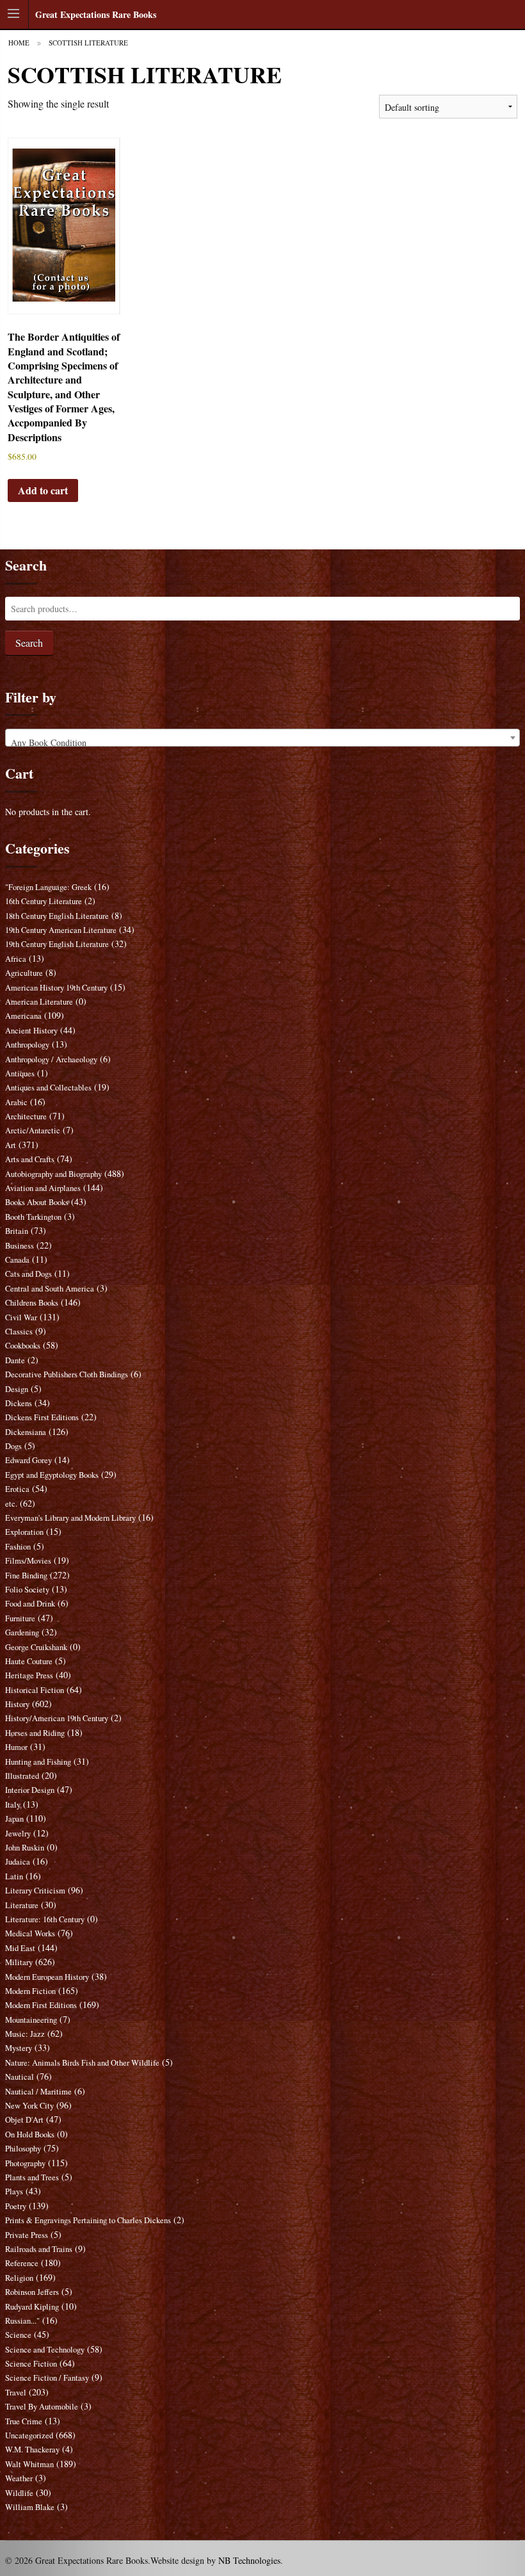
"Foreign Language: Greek (48, 887)
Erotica (17, 1489)
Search (29, 643)
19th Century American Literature (61, 930)
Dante (15, 1360)
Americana (23, 1016)
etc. (11, 1504)
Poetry (16, 2206)
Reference (22, 2263)
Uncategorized (29, 2435)
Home (19, 43)
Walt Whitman (29, 2464)
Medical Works (30, 1933)
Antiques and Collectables (48, 1088)
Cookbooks (23, 1346)
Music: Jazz (25, 2034)
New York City (29, 2106)
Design (17, 1389)
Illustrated (22, 1776)
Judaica (18, 1862)
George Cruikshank (36, 1647)
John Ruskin (25, 1848)
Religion (19, 2278)
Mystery (19, 2048)
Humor (16, 1747)
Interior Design (30, 1790)
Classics (19, 1332)
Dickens (19, 1403)
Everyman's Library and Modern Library (70, 1518)
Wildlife (19, 2493)
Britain (17, 1231)
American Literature (39, 1002)
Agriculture (24, 973)
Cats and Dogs (28, 1274)
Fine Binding (26, 1576)
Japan (14, 1819)
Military (19, 1962)
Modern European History (47, 1977)
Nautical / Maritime (38, 2092)
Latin (14, 1876)
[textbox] (262, 743)
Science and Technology (45, 2350)
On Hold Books (30, 2135)
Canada (17, 1260)
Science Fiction (31, 2364)
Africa (16, 959)
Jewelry (18, 1834)
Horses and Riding (35, 1733)
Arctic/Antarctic (33, 1130)
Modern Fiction (30, 1991)
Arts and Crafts (30, 1159)
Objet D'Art (24, 2120)
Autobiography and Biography (53, 1174)
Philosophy (23, 2149)
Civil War (21, 1317)
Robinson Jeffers (32, 2292)
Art (11, 1145)
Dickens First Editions (42, 1417)
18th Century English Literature (57, 916)
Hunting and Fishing (38, 1762)
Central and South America (50, 1289)
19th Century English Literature (57, 944)
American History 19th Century (56, 988)
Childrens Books (32, 1303)
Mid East (20, 1948)
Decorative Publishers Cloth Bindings (67, 1374)
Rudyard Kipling (32, 2307)
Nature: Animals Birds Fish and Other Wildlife (82, 2063)
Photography (25, 2163)
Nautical (20, 2077)
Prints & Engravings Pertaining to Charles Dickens (88, 2220)
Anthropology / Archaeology (51, 1059)
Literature (22, 1905)
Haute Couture (29, 1661)
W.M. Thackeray (32, 2450)
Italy (13, 1805)
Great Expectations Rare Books (96, 14)
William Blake (30, 2507)
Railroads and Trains (39, 2249)
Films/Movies (28, 1561)
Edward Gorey (28, 1460)
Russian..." (22, 2321)
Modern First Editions (41, 2005)
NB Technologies (249, 2560)
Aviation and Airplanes (43, 1188)
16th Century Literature (44, 901)
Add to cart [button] (43, 490)
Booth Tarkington (33, 1217)
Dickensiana (26, 1432)
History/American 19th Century (57, 1718)
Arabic (16, 1102)
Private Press (27, 2235)
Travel (16, 2393)
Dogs (13, 1446)
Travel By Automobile (42, 2407)
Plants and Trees (32, 2177)
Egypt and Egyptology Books (52, 1475)
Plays (14, 2191)
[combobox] (262, 738)
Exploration (24, 1532)
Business (20, 1246)
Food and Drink (30, 1604)
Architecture (26, 1116)
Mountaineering (31, 2020)
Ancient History (31, 1031)
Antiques (20, 1073)
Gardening (22, 1632)
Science (18, 2335)
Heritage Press (29, 1675)
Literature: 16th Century (45, 1919)
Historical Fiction (35, 1690)
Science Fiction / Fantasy (47, 2378)
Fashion (18, 1547)
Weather (19, 2478)
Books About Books (37, 1202)
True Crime (24, 2421)
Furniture (20, 1618)
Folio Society (27, 1590)
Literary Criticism (35, 1891)
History (17, 1704)
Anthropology (27, 1045)
